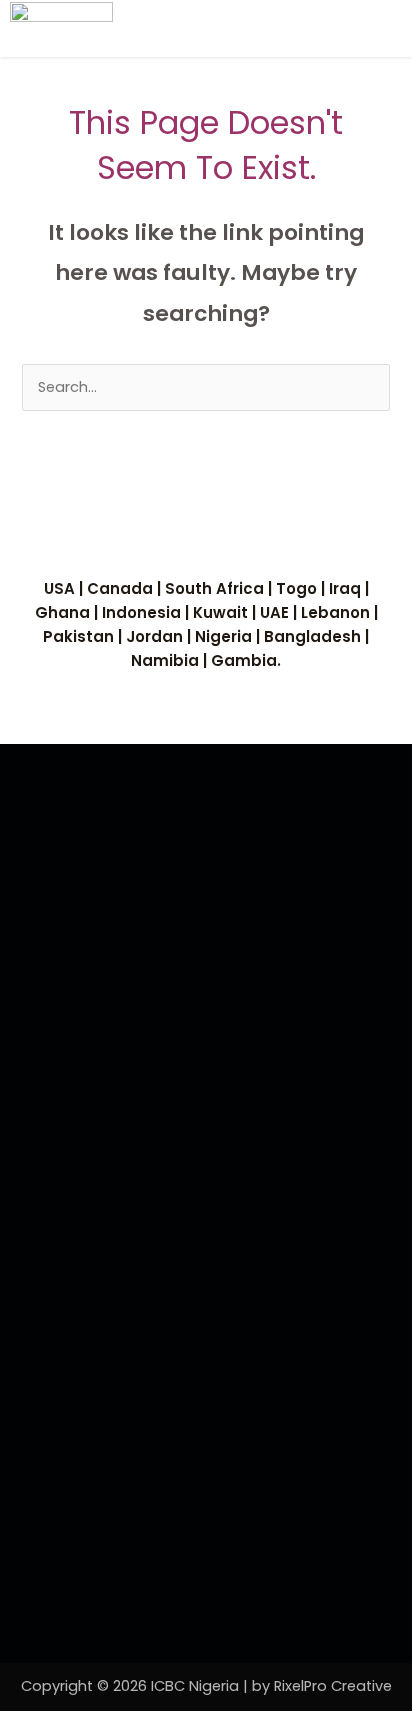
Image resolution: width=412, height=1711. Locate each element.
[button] (376, 28)
